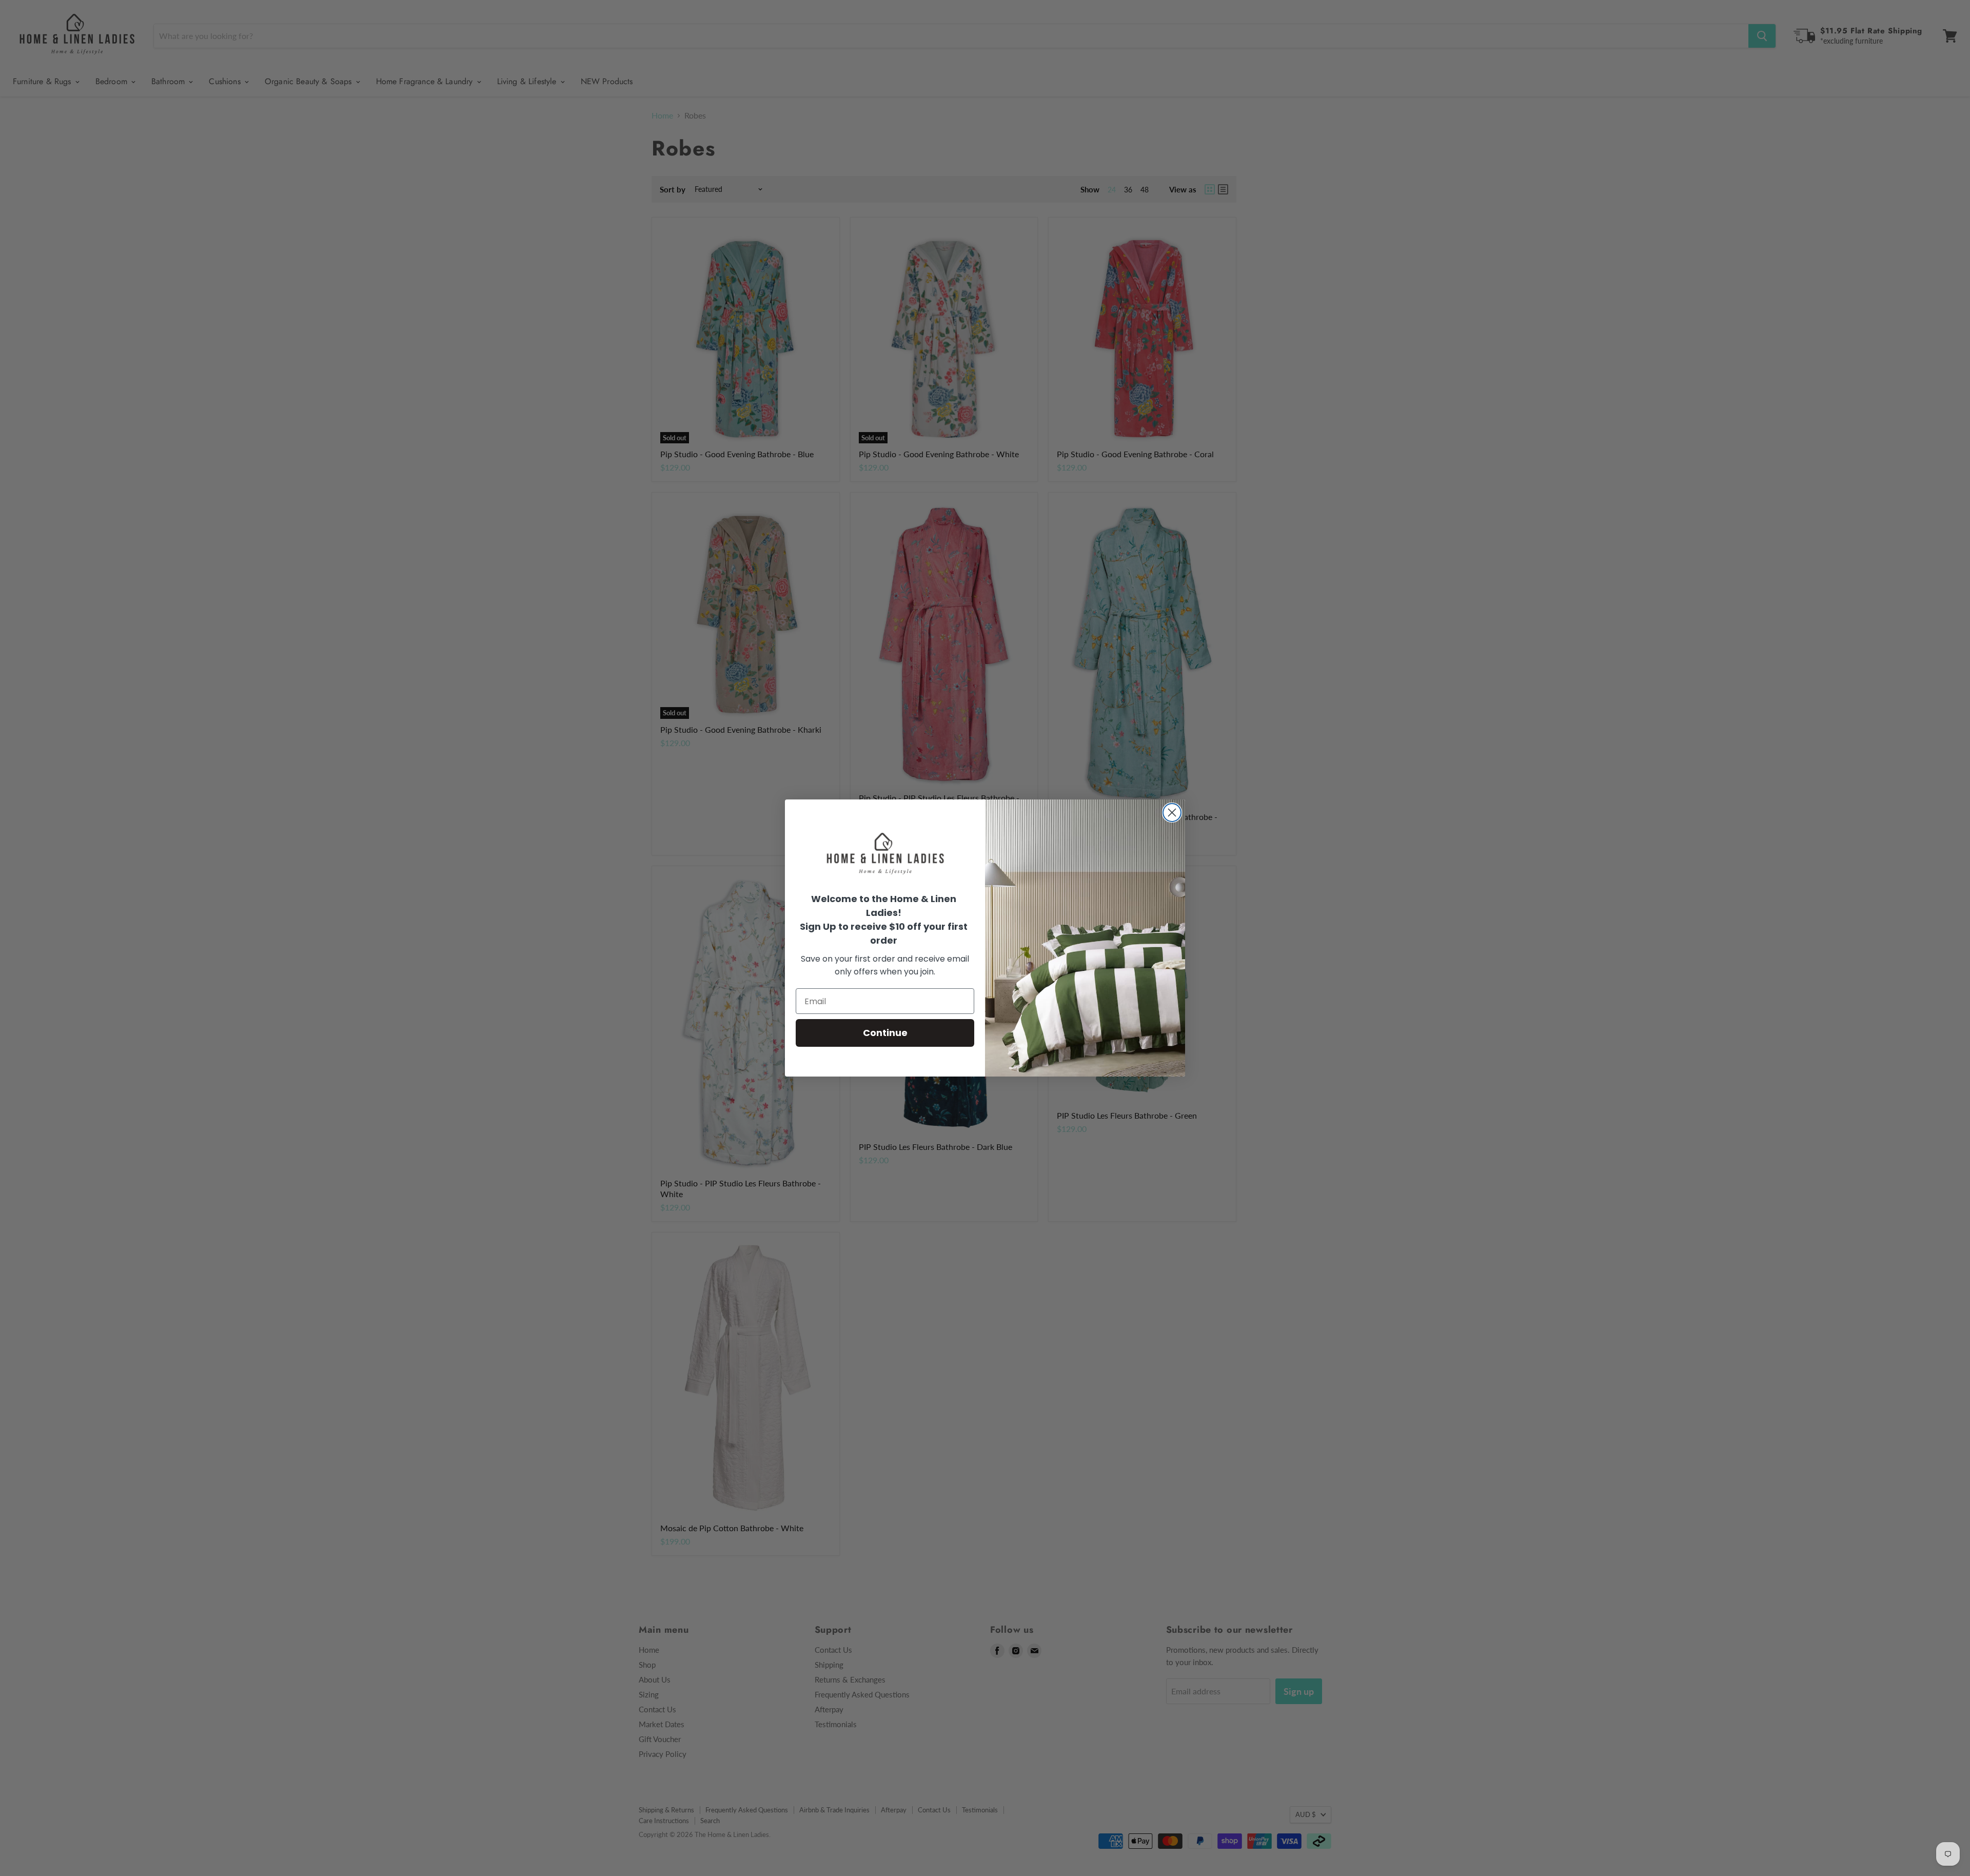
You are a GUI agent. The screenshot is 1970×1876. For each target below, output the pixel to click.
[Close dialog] (1172, 813)
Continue (885, 1033)
